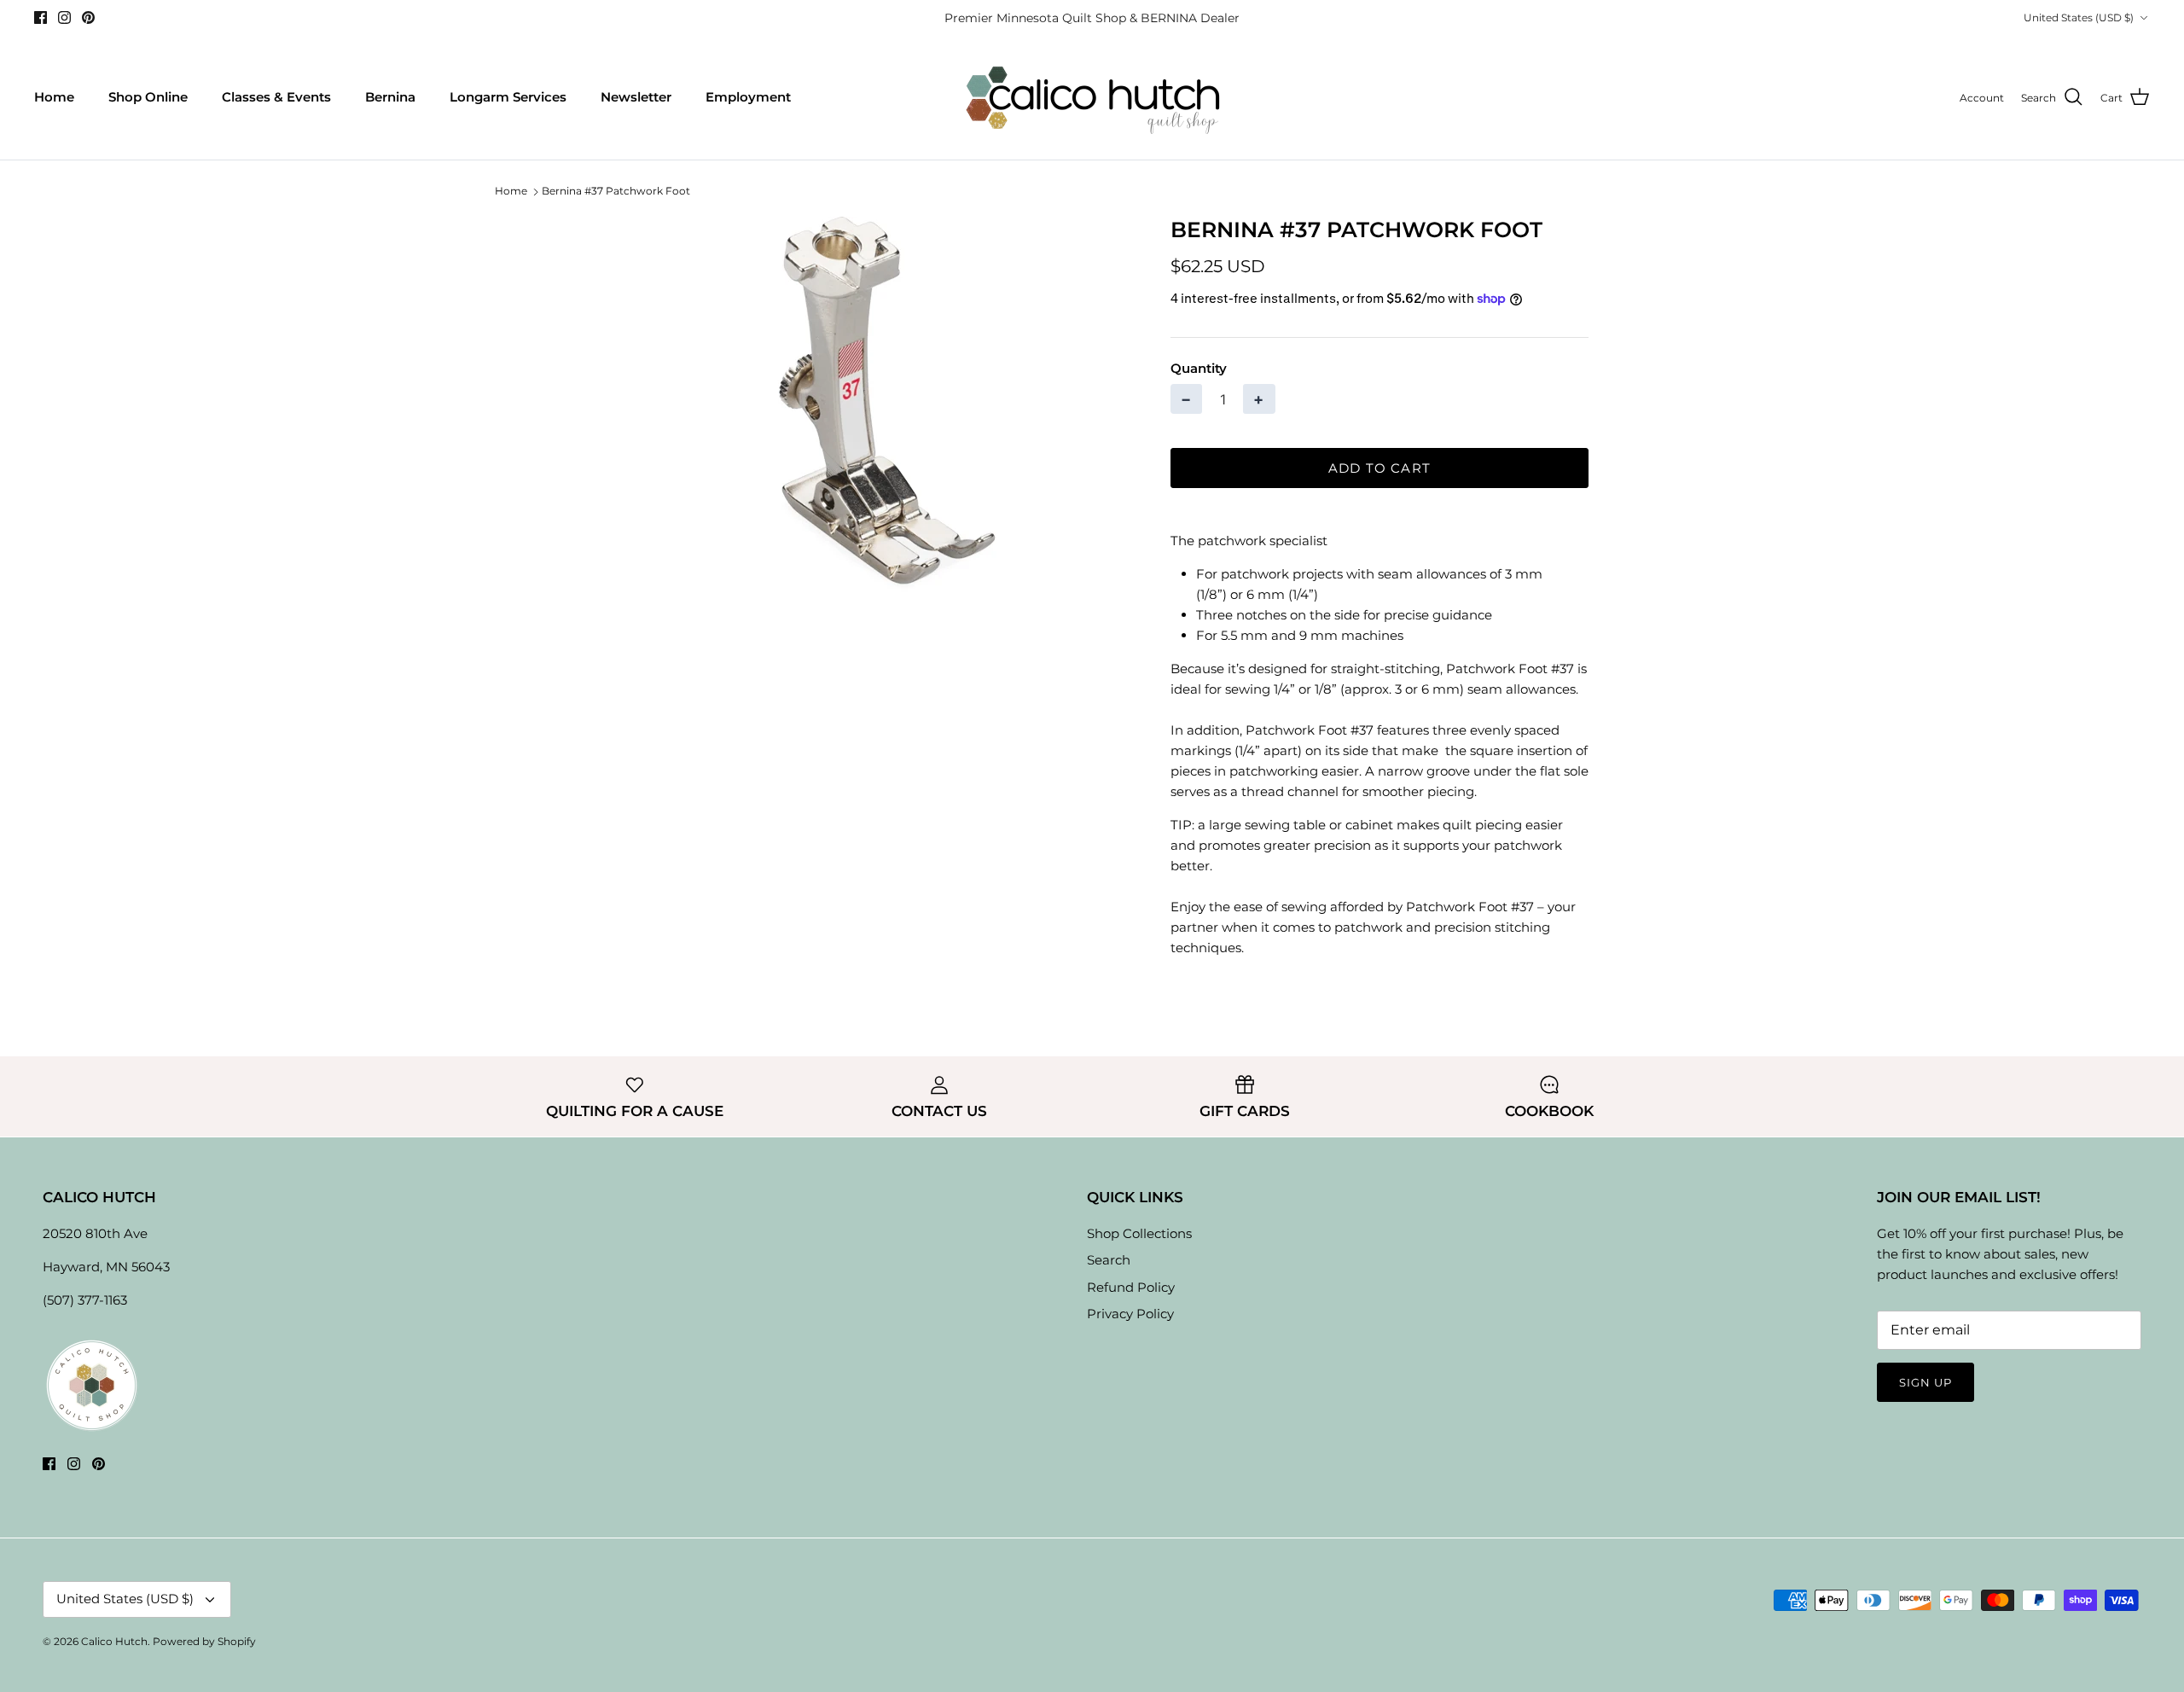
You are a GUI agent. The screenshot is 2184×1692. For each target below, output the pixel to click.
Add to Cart (1380, 468)
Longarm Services (508, 97)
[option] (864, 404)
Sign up (1926, 1382)
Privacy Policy (1130, 1314)
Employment (748, 97)
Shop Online (148, 97)
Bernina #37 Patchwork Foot (616, 192)
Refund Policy (1131, 1287)
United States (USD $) (2079, 17)
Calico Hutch (114, 1641)
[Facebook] (41, 17)
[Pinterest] (88, 17)
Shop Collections (1139, 1233)
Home (54, 97)
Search (1109, 1260)
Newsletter (636, 97)
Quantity (1199, 368)
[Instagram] (64, 17)
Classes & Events (276, 97)
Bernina (390, 97)
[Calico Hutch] (1092, 98)
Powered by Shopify (204, 1641)
